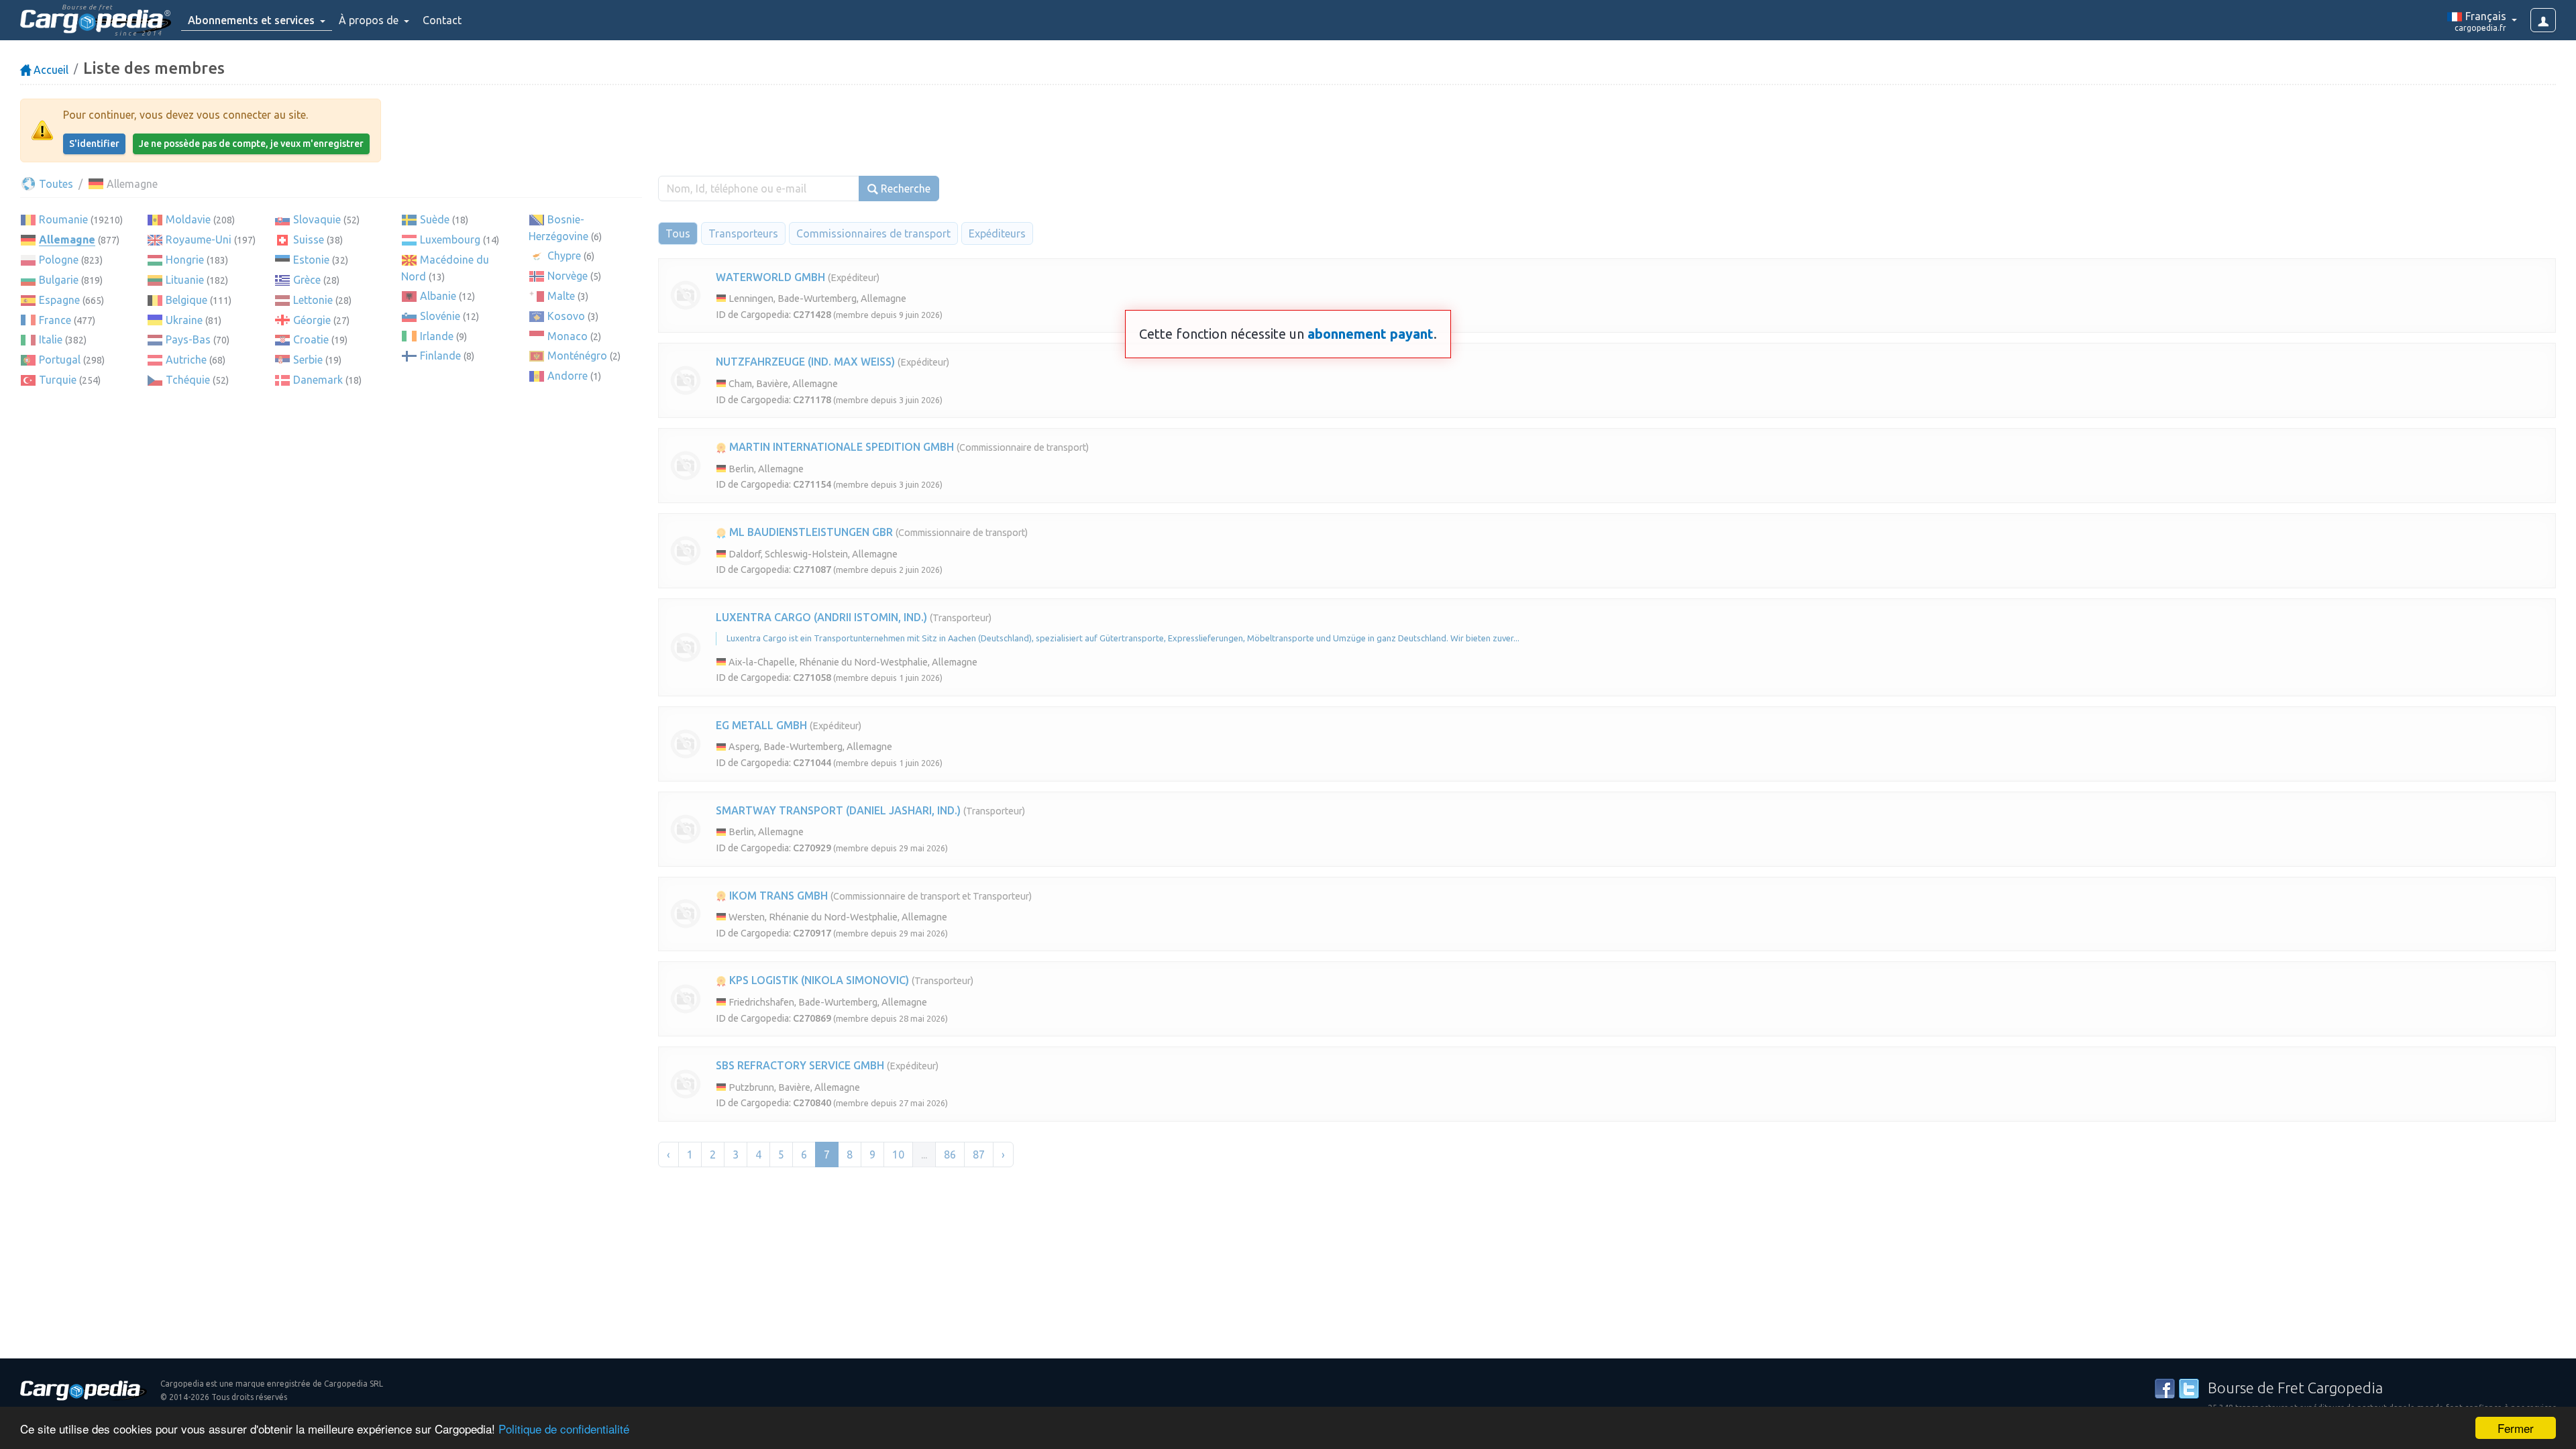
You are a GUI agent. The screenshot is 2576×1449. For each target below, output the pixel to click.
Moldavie (188, 219)
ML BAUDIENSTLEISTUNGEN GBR (810, 532)
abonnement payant (1371, 334)
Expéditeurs (997, 233)
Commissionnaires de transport (873, 233)
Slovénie (440, 316)
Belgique (186, 300)
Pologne (59, 260)
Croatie (311, 339)
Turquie (58, 380)
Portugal (60, 360)
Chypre (564, 256)
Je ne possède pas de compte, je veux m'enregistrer (251, 144)
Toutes (55, 184)
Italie (51, 339)
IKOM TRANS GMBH (777, 896)
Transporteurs (743, 233)
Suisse (309, 239)
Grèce (307, 280)
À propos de (370, 20)
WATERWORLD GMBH (770, 277)
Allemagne (67, 239)
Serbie (308, 360)
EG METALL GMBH (761, 725)
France (55, 320)
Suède (435, 219)
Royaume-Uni (199, 239)
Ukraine (184, 320)
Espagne (59, 300)
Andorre (568, 376)
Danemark (318, 380)
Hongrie (185, 260)
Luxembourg (450, 239)
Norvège (568, 276)
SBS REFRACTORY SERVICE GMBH (800, 1065)
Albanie (438, 296)
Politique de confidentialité (564, 1429)
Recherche (904, 189)
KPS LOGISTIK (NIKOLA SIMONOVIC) (818, 980)
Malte (561, 296)
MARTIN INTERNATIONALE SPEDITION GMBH (840, 447)
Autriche (186, 360)
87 (979, 1155)
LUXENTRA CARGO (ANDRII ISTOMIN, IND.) (821, 617)
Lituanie (185, 280)
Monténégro (577, 356)
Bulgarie (59, 280)
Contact (442, 20)
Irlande (437, 336)
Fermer (2516, 1428)
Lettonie (313, 300)
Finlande (440, 356)
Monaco (568, 336)
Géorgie (312, 320)
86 (950, 1155)
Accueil (50, 70)
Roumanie (63, 219)
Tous (678, 233)
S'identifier (94, 144)
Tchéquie (188, 380)
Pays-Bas (188, 339)
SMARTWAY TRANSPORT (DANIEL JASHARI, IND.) (838, 810)
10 (898, 1155)
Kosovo (566, 316)
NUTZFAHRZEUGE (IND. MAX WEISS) (805, 362)
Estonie (311, 260)
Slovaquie (317, 219)
